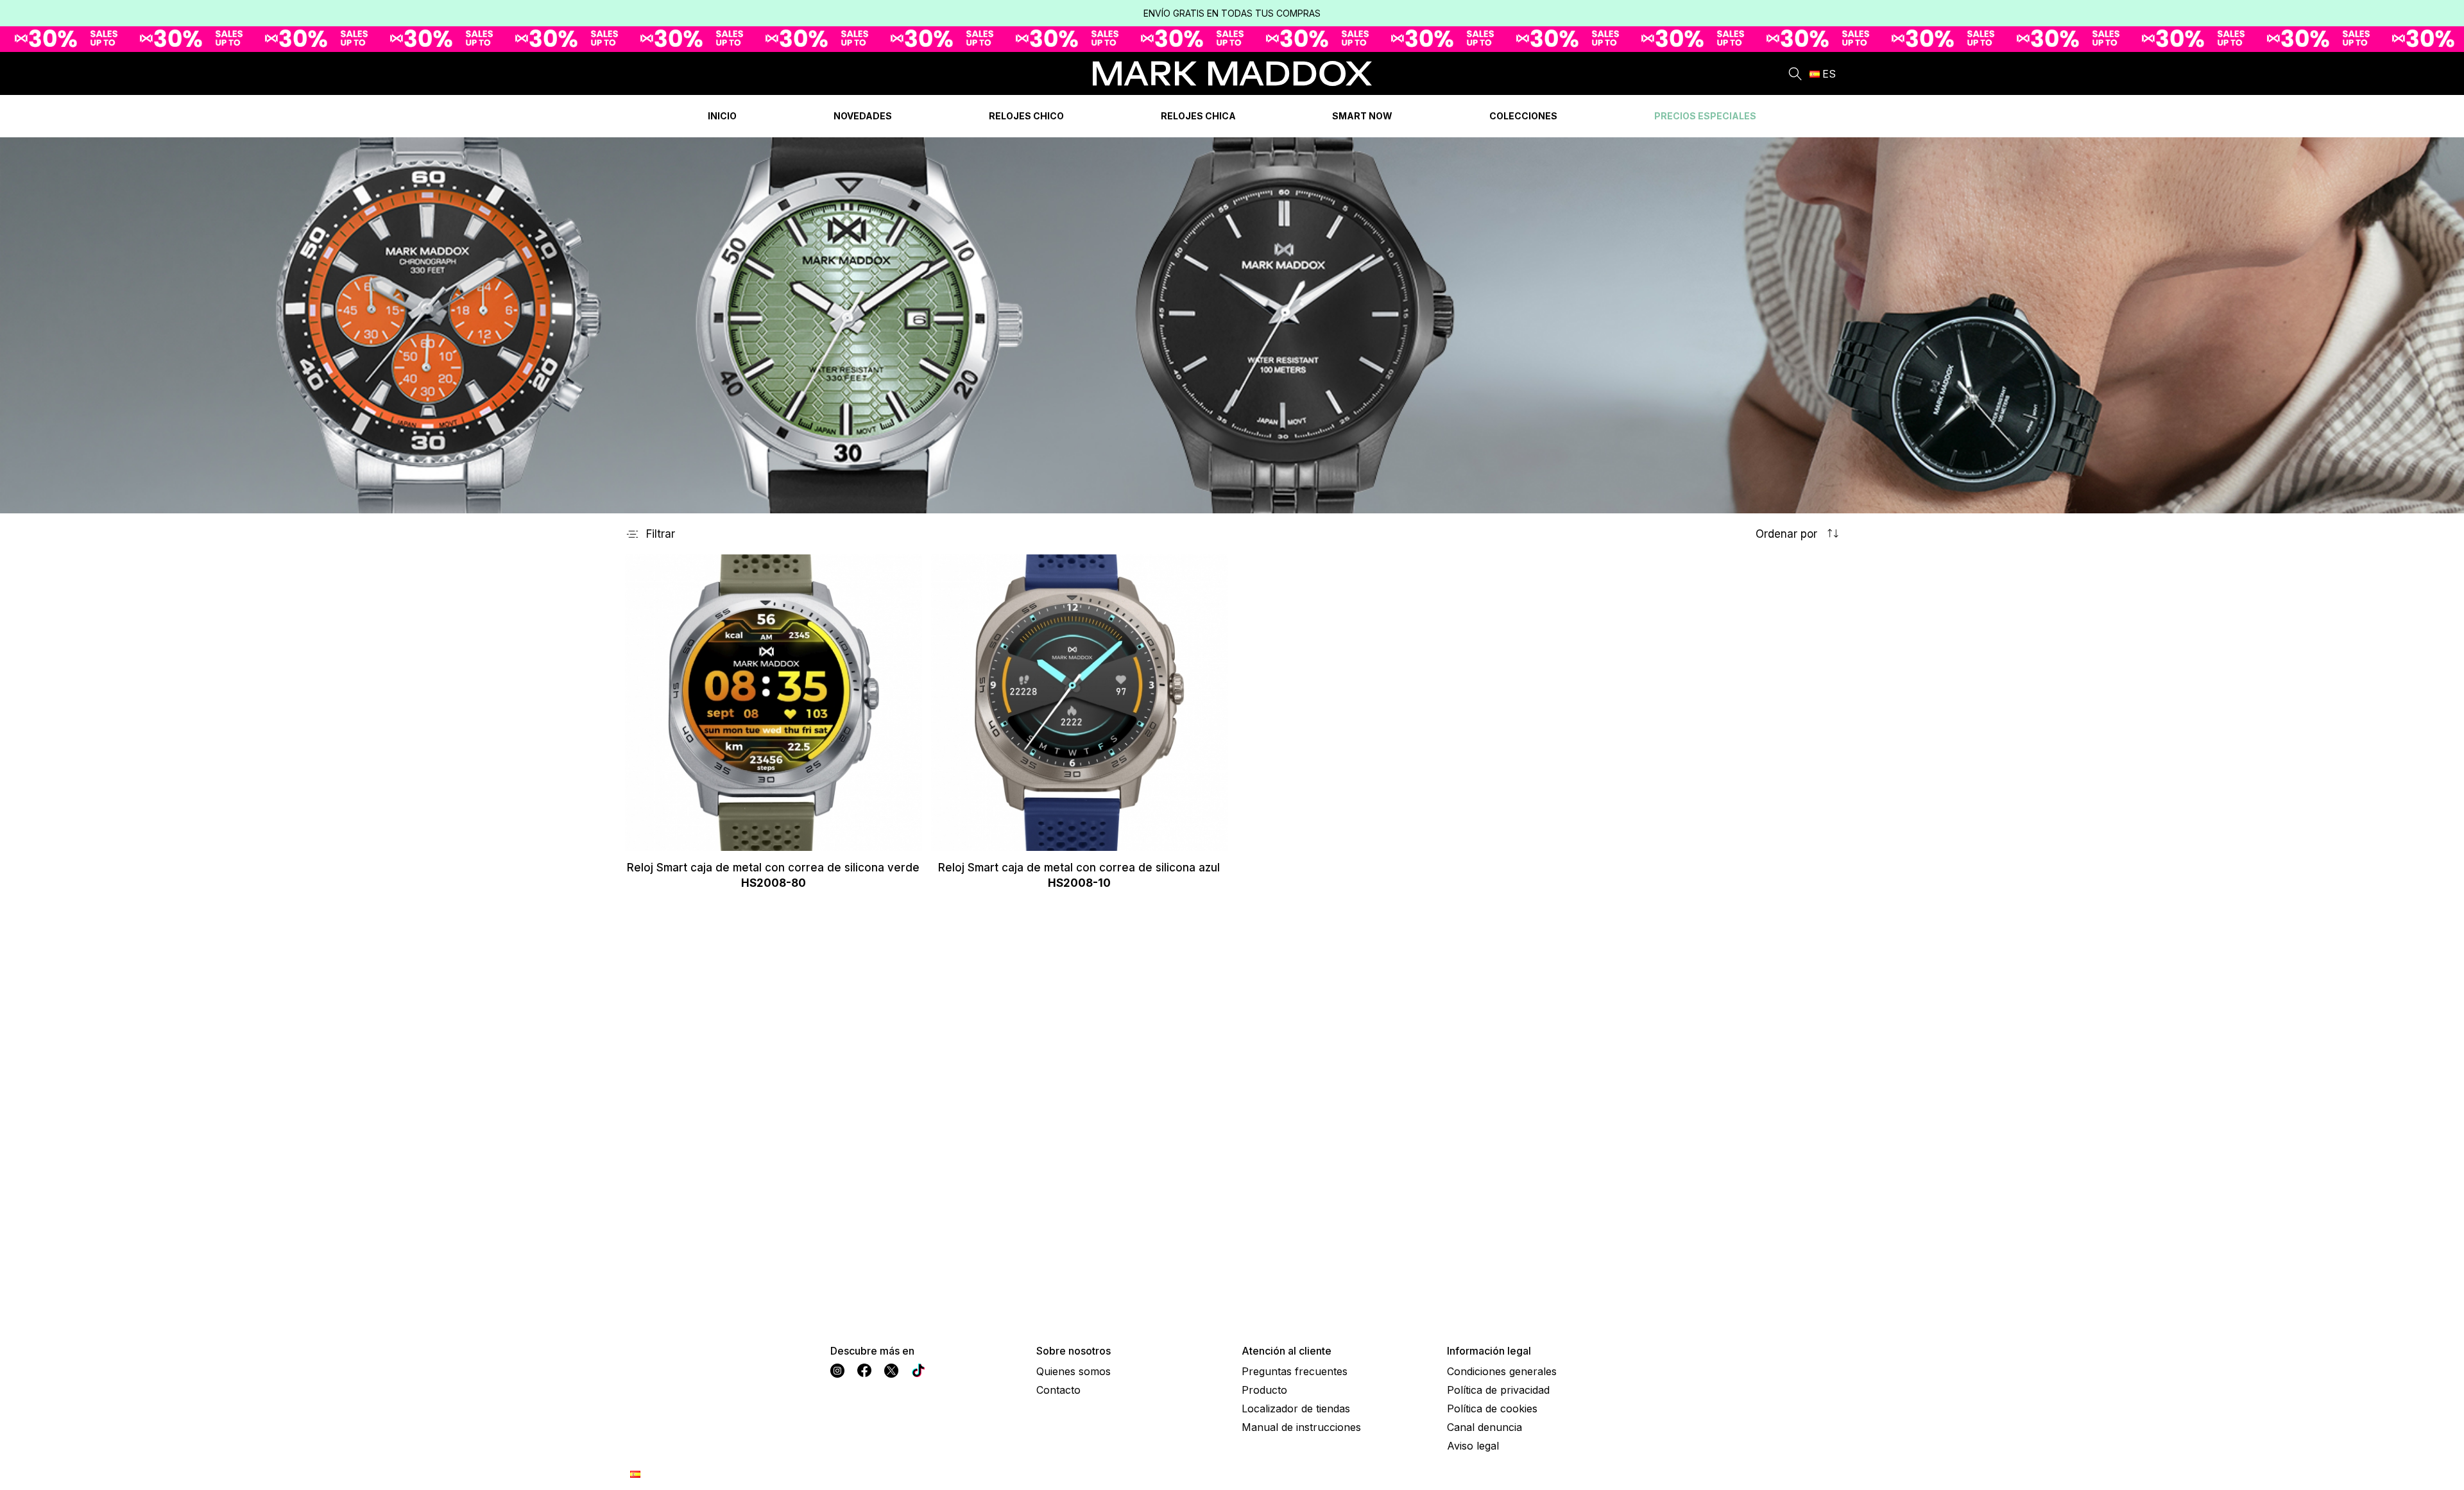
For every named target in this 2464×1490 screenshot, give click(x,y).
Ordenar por (1788, 534)
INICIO (722, 116)
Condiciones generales (1502, 1371)
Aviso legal (1473, 1446)
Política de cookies (1492, 1409)
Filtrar (661, 534)
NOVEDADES (863, 116)
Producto (1264, 1390)
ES (1829, 74)
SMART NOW (1362, 116)
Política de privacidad (1498, 1390)
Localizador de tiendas (1296, 1409)
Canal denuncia (1484, 1427)
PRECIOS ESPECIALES (1705, 116)
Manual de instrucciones (1301, 1427)
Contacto (1058, 1390)
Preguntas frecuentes (1295, 1371)
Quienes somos (1074, 1371)
